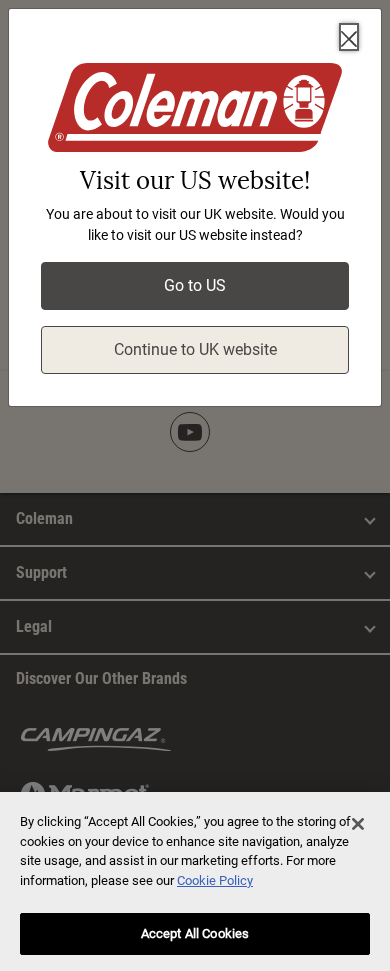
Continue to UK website (195, 349)
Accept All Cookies (195, 933)
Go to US (195, 285)
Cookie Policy (215, 880)
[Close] (349, 37)
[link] (195, 111)
